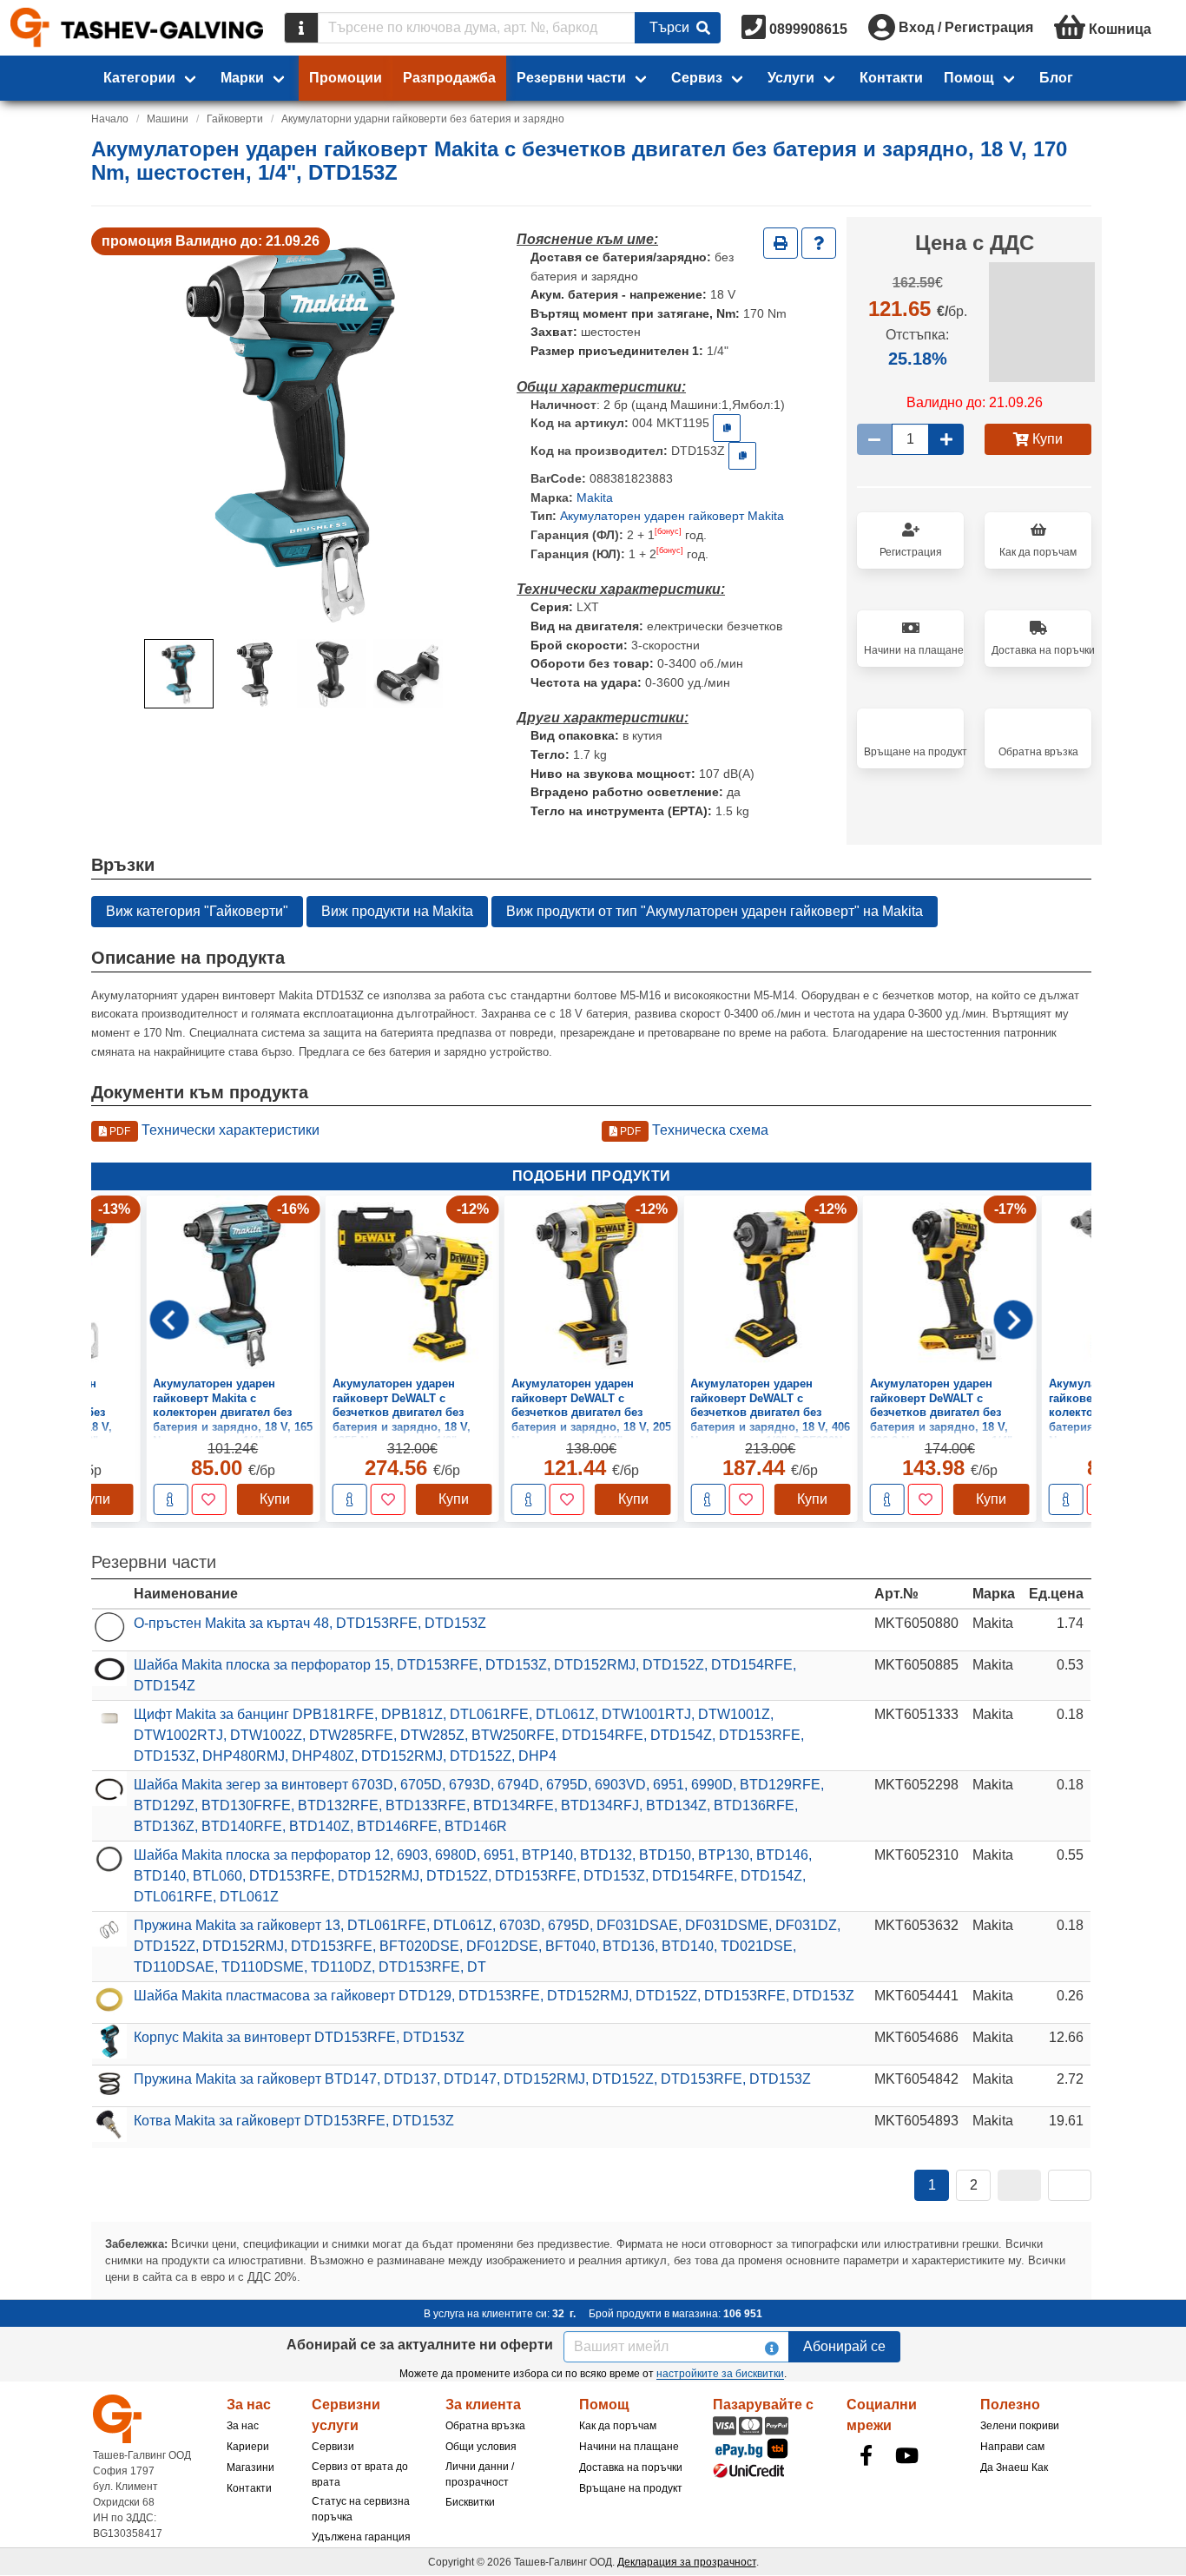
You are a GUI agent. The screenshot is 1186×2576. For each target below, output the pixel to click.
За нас (243, 2426)
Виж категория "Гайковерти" (197, 911)
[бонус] (668, 531)
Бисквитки (470, 2502)
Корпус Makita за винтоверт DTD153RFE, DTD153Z (299, 2037)
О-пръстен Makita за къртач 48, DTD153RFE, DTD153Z (310, 1623)
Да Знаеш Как (1014, 2467)
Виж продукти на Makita (397, 911)
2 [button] (974, 2185)
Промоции (346, 78)
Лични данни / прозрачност (480, 2474)
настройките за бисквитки (720, 2374)
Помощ (969, 78)
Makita (595, 497)
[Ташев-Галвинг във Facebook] (866, 2455)
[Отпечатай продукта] (781, 243)
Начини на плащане (629, 2447)
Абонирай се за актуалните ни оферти (420, 2345)
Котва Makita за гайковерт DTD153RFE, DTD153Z (294, 2121)
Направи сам (1012, 2447)
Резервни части (571, 78)
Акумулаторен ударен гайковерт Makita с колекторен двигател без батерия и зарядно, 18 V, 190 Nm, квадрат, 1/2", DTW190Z (950, 1412)
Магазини (250, 2467)
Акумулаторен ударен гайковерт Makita (672, 516)
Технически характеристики (213, 1130)
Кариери (248, 2447)
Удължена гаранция (361, 2537)
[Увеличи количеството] (946, 439)
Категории (139, 78)
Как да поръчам (618, 2426)
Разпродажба (449, 78)
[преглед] (170, 1499)
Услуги (791, 78)
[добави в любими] (208, 1499)
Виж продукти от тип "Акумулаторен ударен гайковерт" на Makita (715, 911)
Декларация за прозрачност (687, 2562)
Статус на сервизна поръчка (361, 2509)
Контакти (891, 78)
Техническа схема (693, 1130)
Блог (1056, 78)
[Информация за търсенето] (301, 28)
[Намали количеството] (874, 439)
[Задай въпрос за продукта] (819, 243)
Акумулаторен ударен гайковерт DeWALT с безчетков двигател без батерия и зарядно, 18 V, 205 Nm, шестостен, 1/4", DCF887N (412, 1419)
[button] (179, 674)
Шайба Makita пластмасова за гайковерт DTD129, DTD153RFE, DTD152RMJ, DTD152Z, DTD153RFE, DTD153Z (494, 1996)
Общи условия (481, 2447)
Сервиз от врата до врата (360, 2474)
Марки (242, 78)
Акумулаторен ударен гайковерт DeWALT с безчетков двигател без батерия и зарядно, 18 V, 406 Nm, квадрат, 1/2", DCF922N (591, 1412)
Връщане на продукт (631, 2488)
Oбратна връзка (485, 2426)
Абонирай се (844, 2346)
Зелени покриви (1020, 2426)
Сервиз (697, 78)
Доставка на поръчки (631, 2467)
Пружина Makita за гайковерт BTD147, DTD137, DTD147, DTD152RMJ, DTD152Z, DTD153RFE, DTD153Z (472, 2079)
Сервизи (333, 2447)
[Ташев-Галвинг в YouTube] (906, 2455)
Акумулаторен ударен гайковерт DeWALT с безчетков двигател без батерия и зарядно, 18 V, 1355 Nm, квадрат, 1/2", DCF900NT (222, 1419)
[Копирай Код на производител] (742, 456)
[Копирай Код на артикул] (727, 428)
